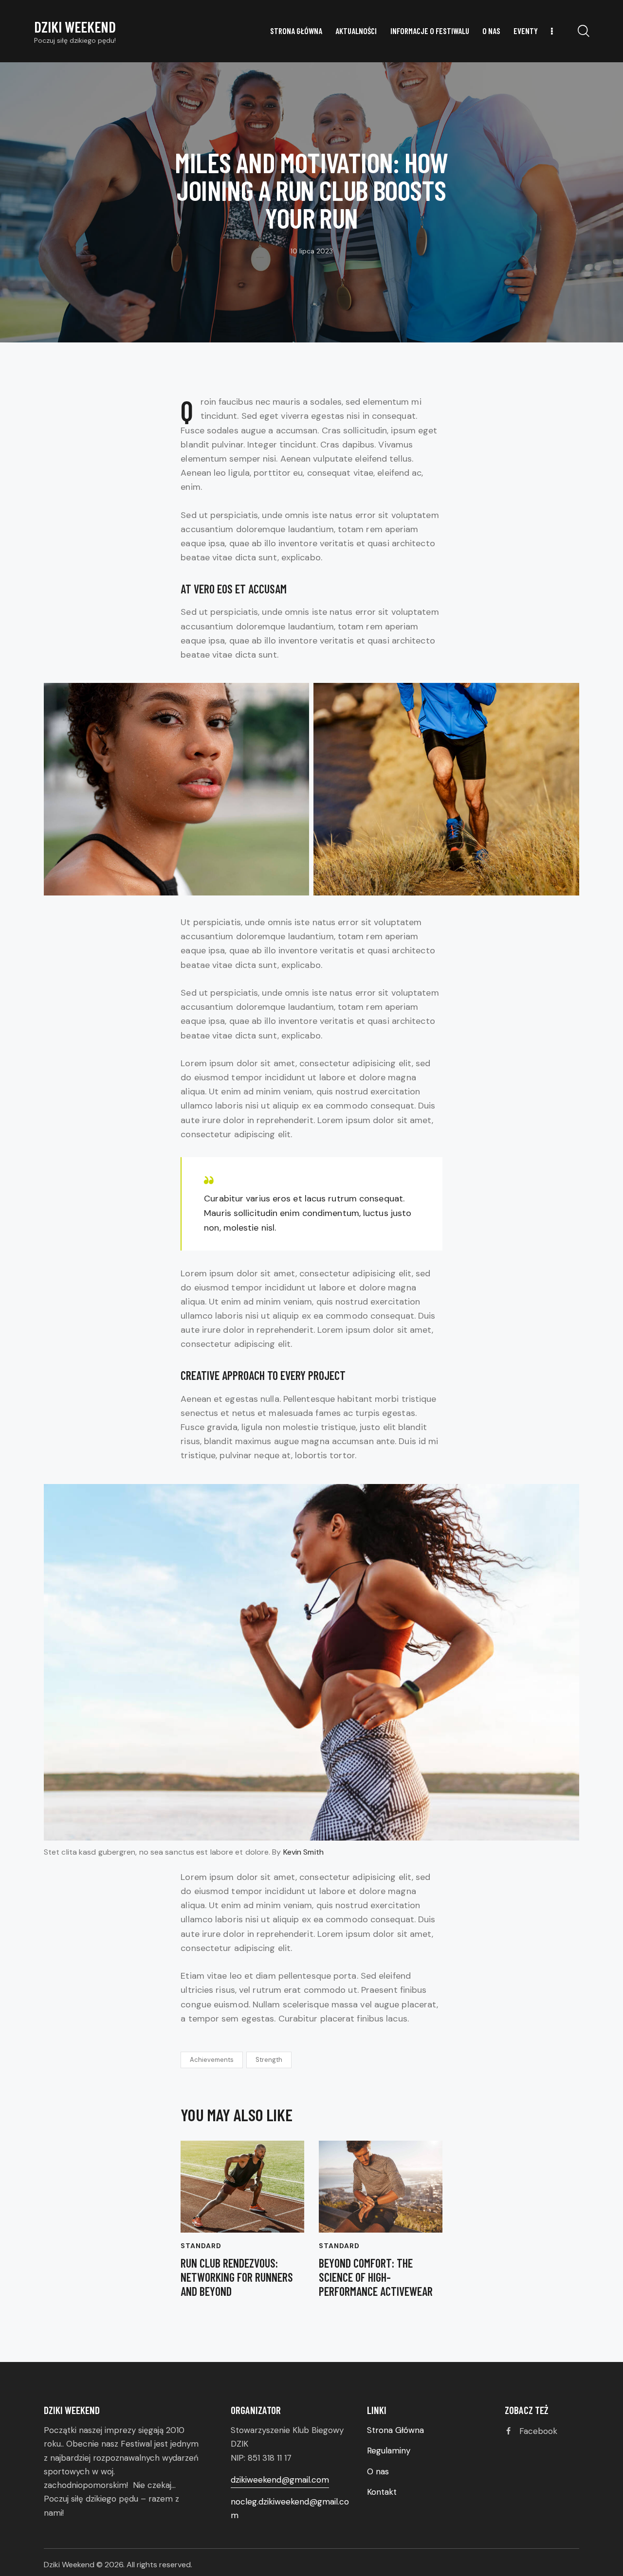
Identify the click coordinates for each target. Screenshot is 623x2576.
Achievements (212, 2060)
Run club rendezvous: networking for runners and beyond (237, 2277)
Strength (269, 2060)
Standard (201, 2246)
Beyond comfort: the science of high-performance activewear (376, 2277)
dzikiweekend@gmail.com (280, 2480)
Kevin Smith (303, 1852)
